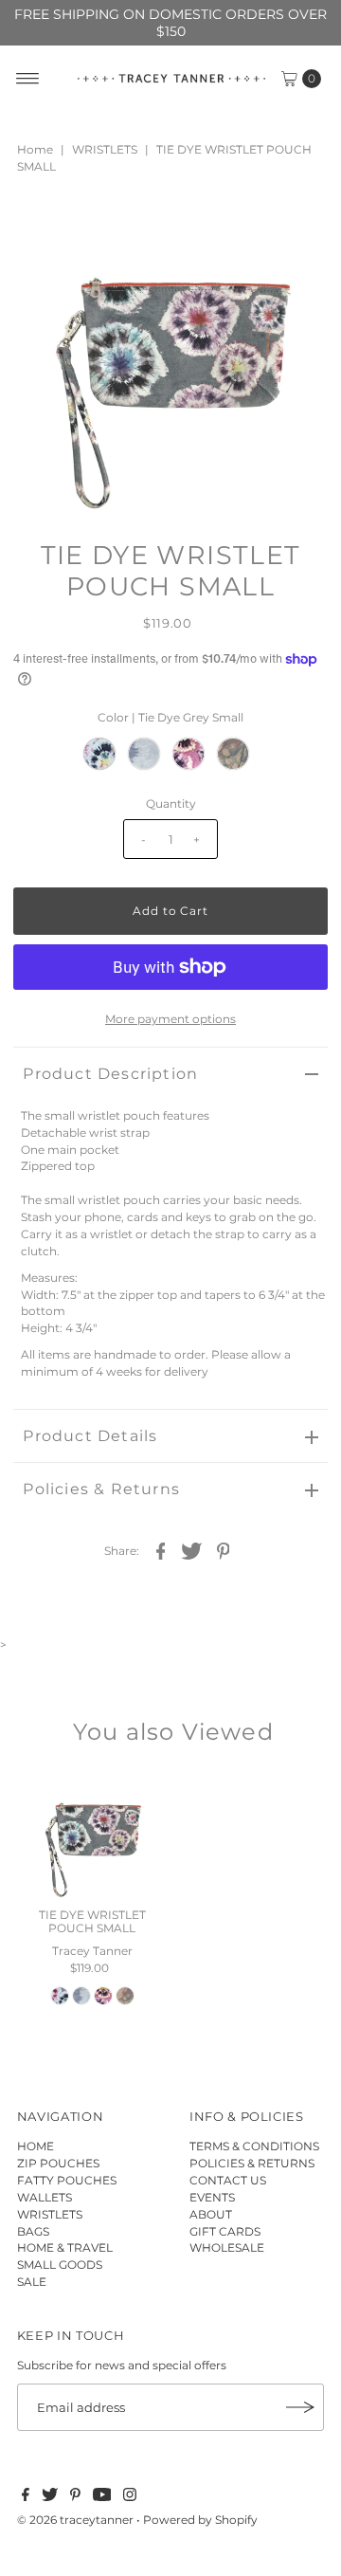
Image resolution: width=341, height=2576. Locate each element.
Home (35, 149)
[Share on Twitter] (192, 1551)
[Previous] (44, 228)
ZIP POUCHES (58, 2163)
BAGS (33, 2231)
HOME (36, 2146)
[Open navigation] (28, 79)
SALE (32, 2282)
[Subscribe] (300, 2407)
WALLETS (45, 2197)
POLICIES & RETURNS (252, 2163)
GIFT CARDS (225, 2231)
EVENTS (212, 2197)
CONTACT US (228, 2180)
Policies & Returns (101, 1489)
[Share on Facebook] (161, 1551)
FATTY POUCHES (67, 2180)
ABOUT (211, 2214)
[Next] (90, 228)
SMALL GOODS (60, 2265)
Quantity (171, 804)
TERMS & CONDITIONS (254, 2146)
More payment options (170, 1019)
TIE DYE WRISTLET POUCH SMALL (92, 1921)
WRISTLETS (105, 149)
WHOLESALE (227, 2247)
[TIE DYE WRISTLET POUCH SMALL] (92, 1835)
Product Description (110, 1074)
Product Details (90, 1436)
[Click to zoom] (297, 228)
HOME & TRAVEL (65, 2247)
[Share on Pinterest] (224, 1551)
